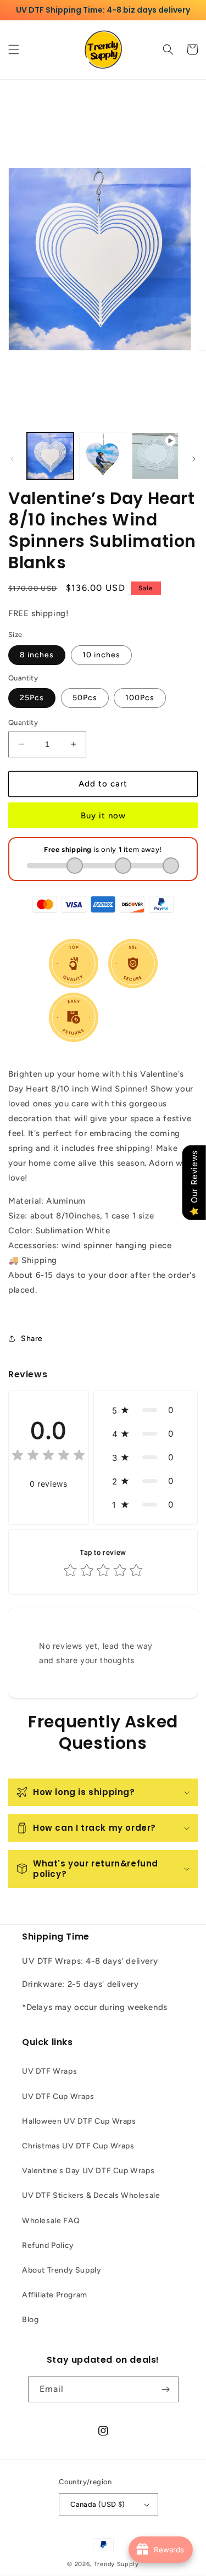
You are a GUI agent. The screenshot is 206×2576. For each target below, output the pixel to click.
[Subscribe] (166, 2389)
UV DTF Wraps (49, 2071)
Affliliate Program (55, 2295)
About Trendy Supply (62, 2270)
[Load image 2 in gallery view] (102, 456)
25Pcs (32, 698)
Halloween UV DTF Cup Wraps (79, 2121)
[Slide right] (194, 459)
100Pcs (140, 698)
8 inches (37, 655)
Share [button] (32, 1339)
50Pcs (85, 698)
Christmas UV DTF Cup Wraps (78, 2146)
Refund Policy (48, 2245)
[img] (48, 1457)
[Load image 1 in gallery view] (50, 456)
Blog (30, 2320)
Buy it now (103, 816)
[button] (14, 49)
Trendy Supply (116, 2564)
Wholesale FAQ (51, 2221)
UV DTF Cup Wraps (58, 2096)
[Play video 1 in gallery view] (155, 456)
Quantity (23, 722)
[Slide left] (12, 459)
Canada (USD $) (98, 2504)
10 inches (101, 655)
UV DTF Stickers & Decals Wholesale (91, 2195)
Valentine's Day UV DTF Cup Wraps (88, 2171)
